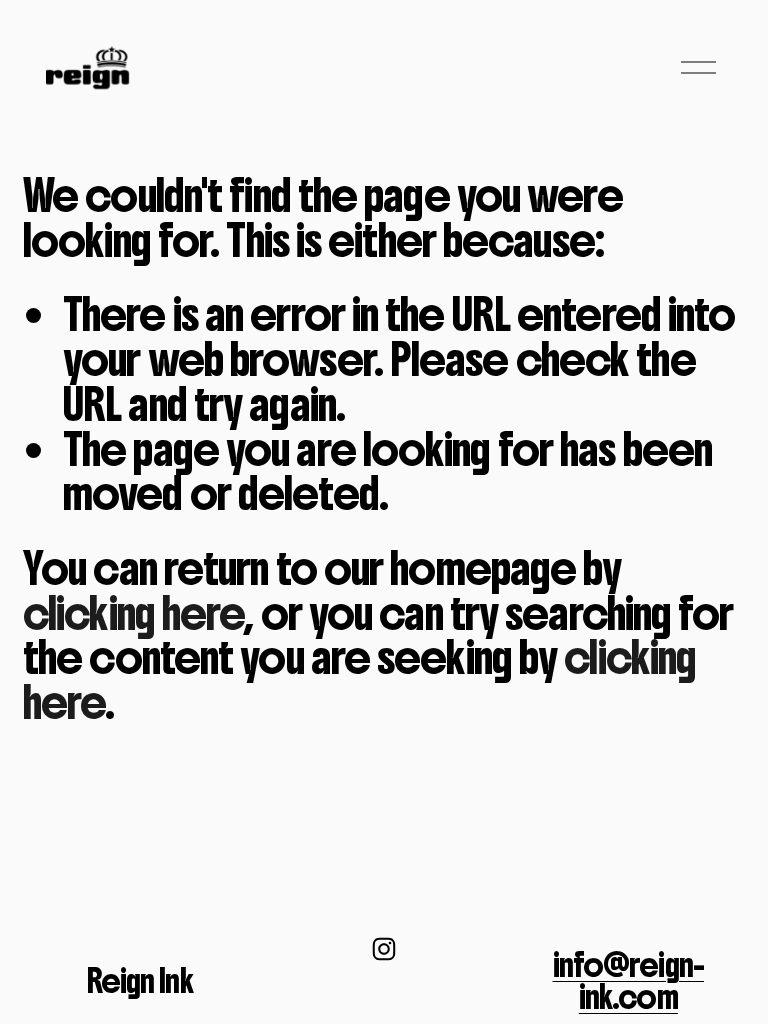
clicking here (133, 613)
